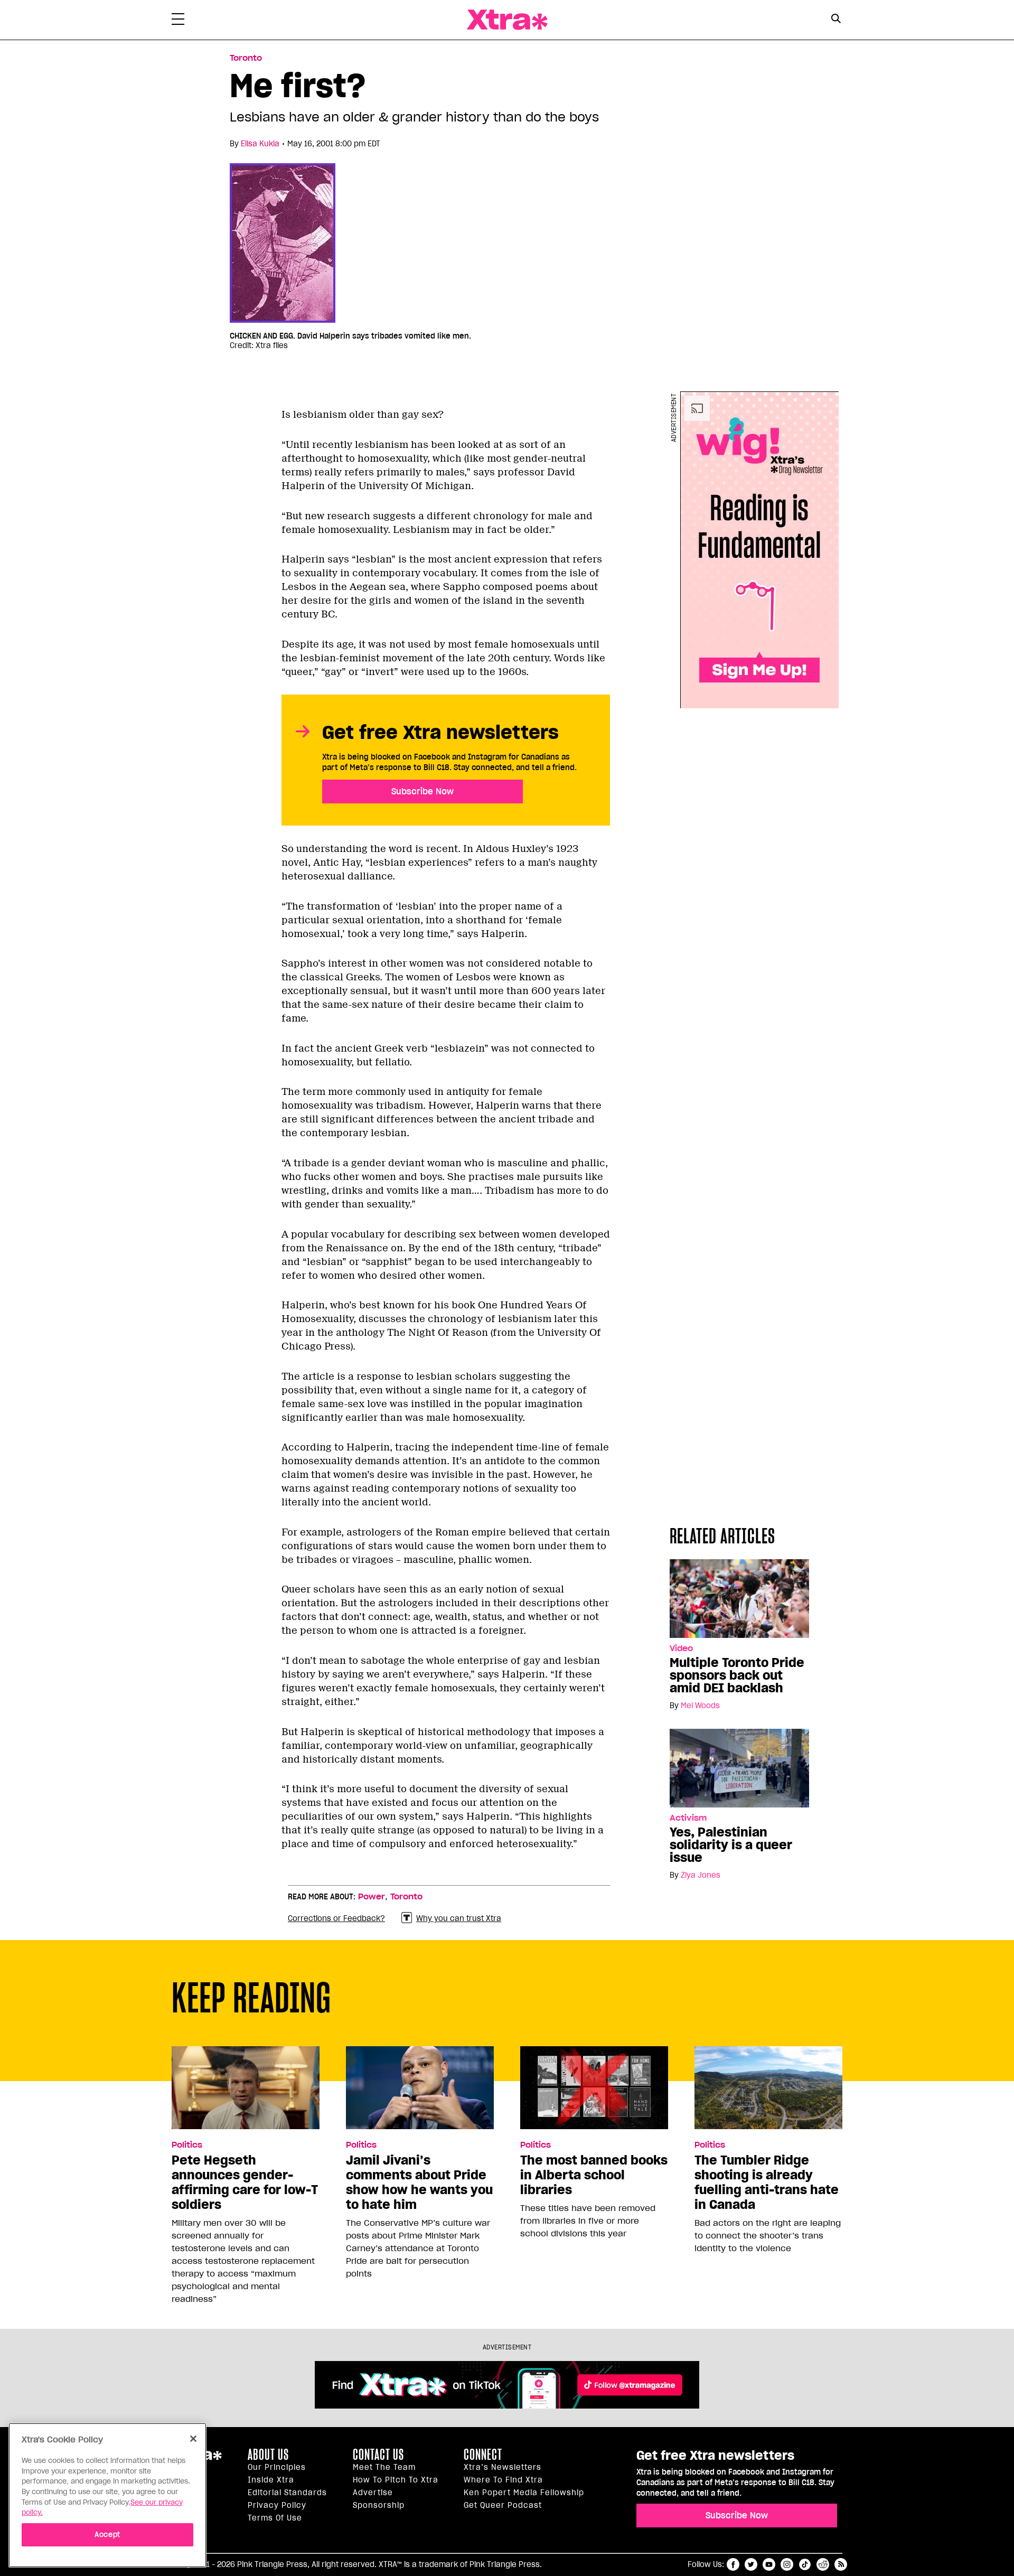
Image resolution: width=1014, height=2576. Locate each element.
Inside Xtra (271, 2480)
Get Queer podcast (503, 2505)
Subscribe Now (422, 791)
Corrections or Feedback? (336, 1918)
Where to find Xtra (503, 2480)
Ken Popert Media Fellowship (524, 2493)
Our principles (277, 2467)
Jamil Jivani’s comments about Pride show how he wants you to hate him (419, 2182)
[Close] (193, 2439)
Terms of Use (275, 2518)
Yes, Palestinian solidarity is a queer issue (731, 1845)
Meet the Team (384, 2467)
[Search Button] (836, 19)
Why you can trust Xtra (459, 1918)
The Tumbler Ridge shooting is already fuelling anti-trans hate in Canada (767, 2182)
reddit (823, 2564)
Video (681, 1648)
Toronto (246, 58)
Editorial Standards (287, 2493)
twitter (751, 2564)
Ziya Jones (701, 1875)
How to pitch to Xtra (396, 2480)
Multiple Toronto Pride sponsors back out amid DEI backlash (737, 1675)
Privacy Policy (277, 2505)
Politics (187, 2145)
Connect (483, 2455)
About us (268, 2455)
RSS (841, 2564)
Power (372, 1897)
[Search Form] (836, 20)
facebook (733, 2564)
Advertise (373, 2493)
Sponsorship (379, 2505)
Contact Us (378, 2455)
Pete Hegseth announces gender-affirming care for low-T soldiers (245, 2182)
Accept (107, 2535)
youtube (769, 2564)
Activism (688, 1818)
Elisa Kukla (260, 144)
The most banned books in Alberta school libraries (594, 2175)
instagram (787, 2564)
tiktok (805, 2564)
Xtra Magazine (507, 20)
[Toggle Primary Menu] (178, 21)
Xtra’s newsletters (503, 2467)
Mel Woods (700, 1706)
